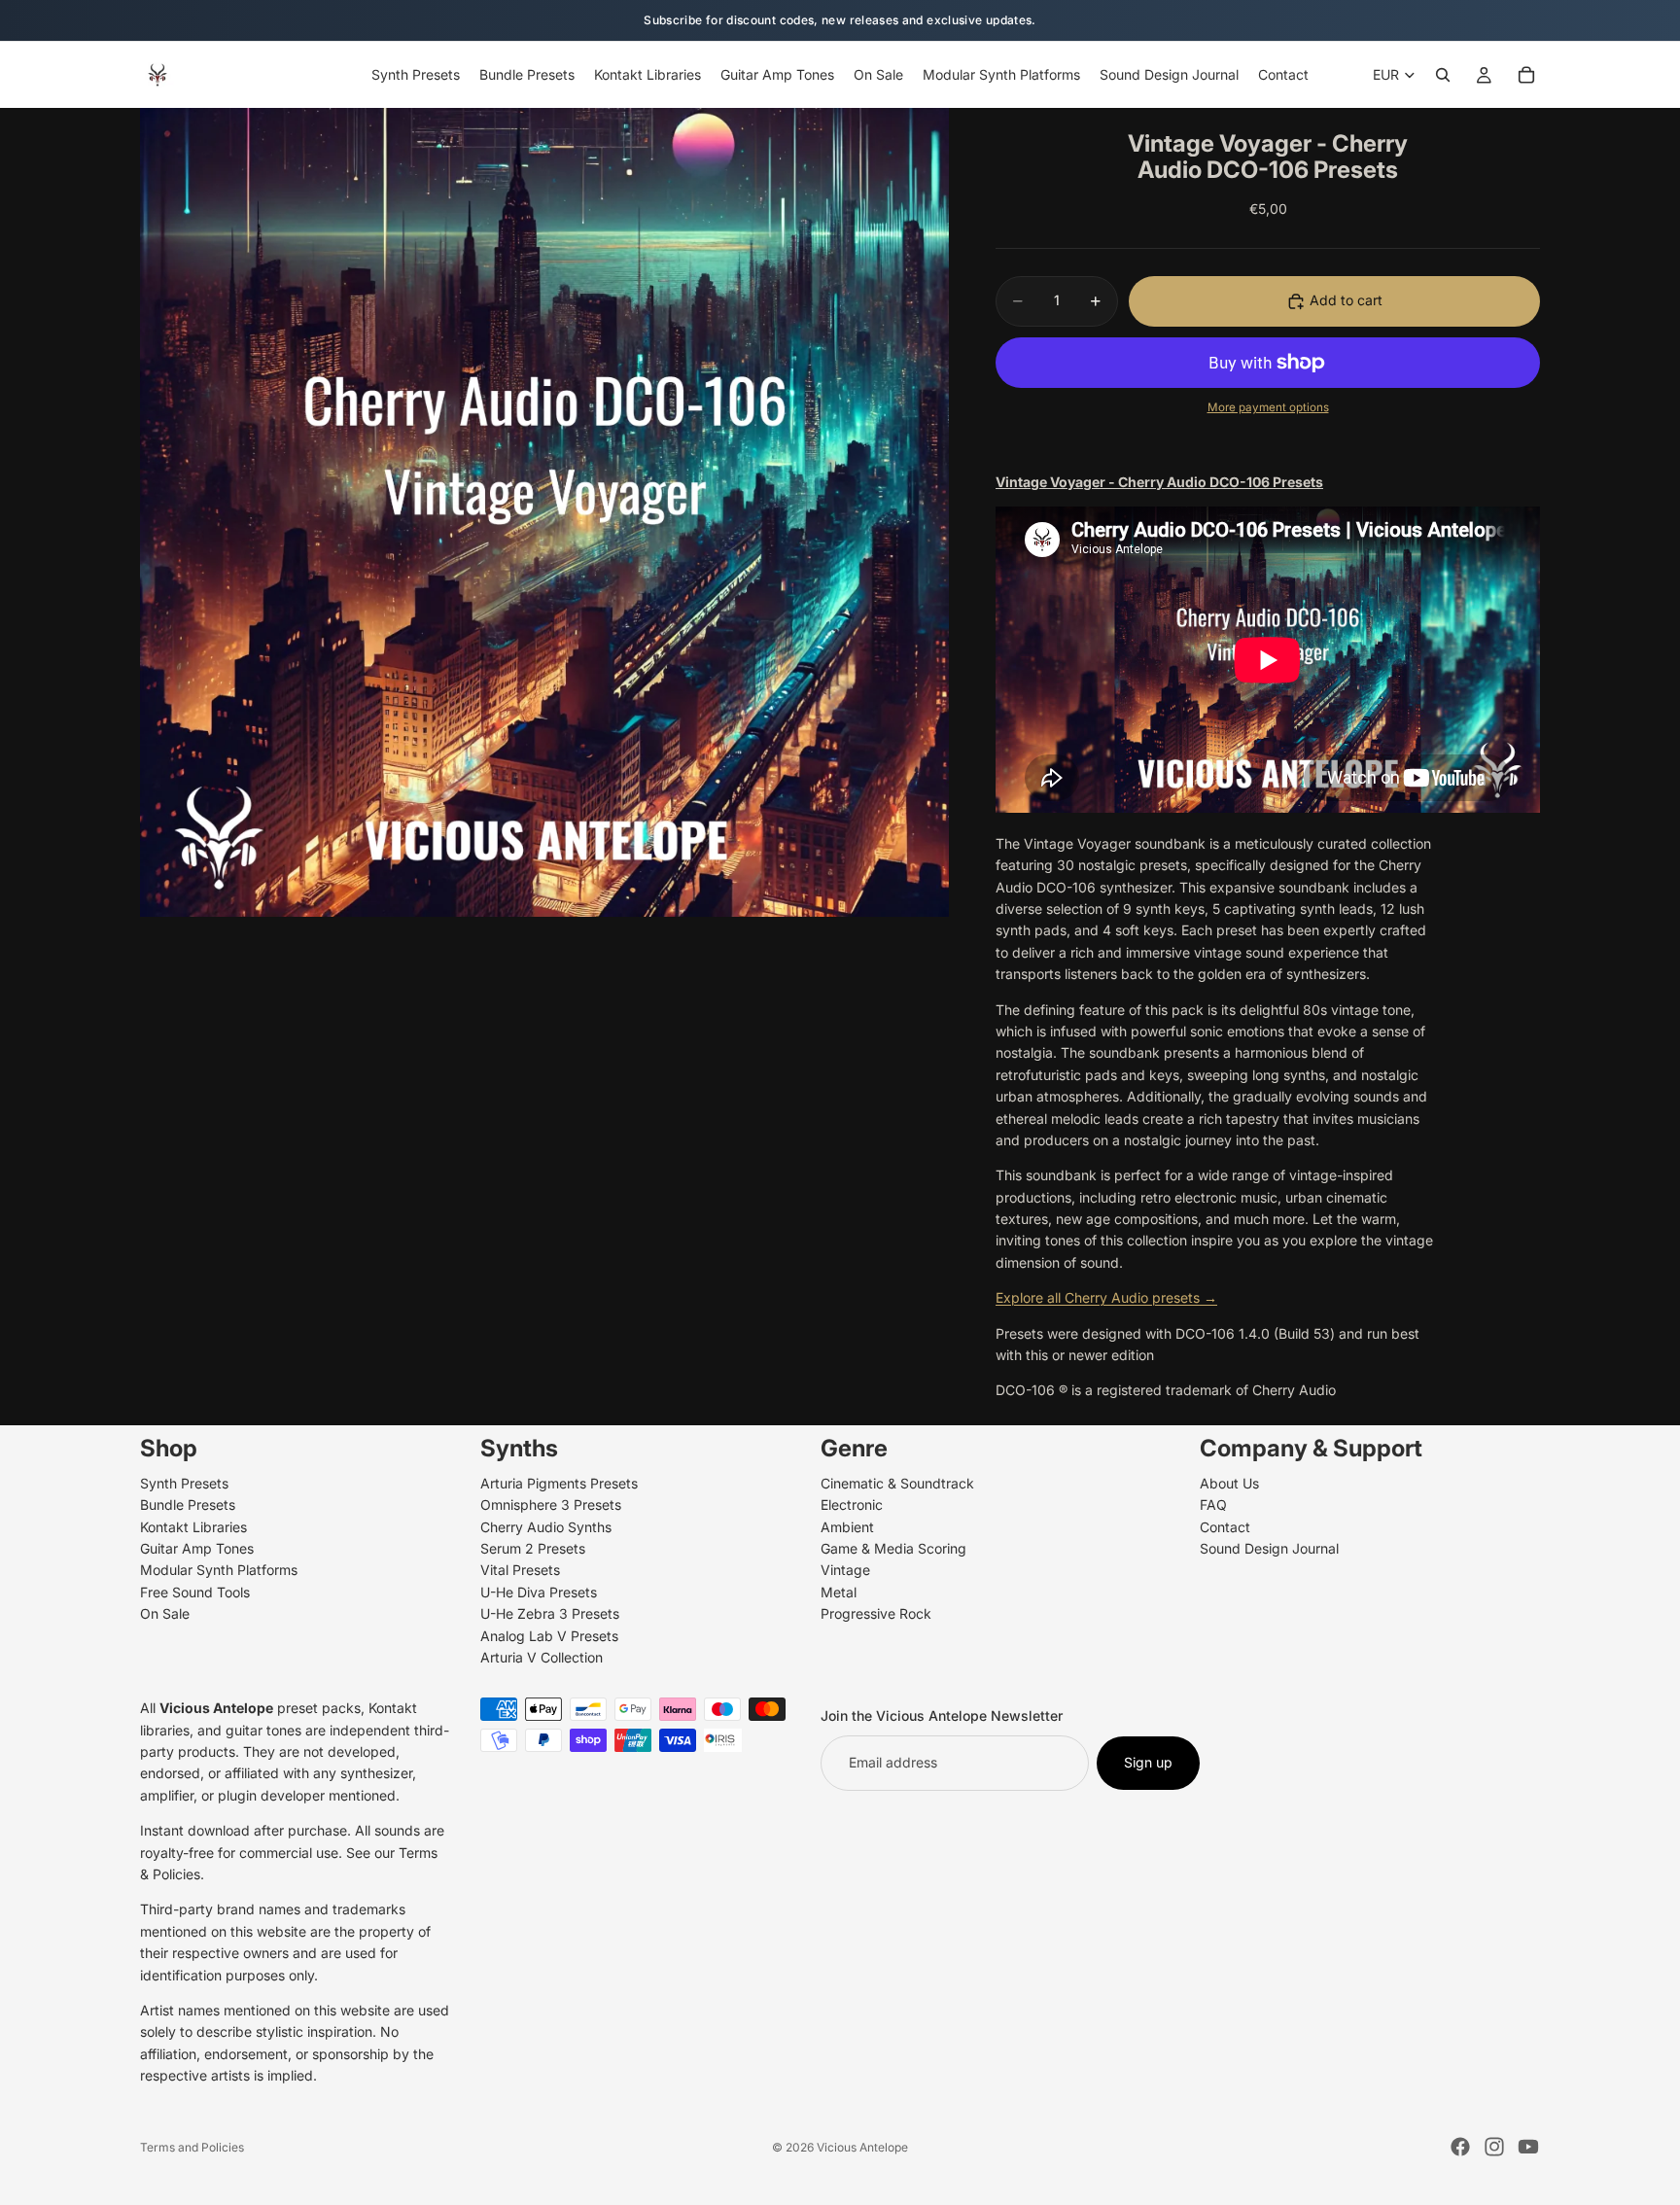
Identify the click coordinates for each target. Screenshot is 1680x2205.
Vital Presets (520, 1570)
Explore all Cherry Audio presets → (1106, 1297)
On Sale (165, 1613)
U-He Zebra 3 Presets (550, 1613)
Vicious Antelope (862, 2147)
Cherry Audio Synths (546, 1526)
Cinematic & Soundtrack (897, 1483)
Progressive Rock (876, 1613)
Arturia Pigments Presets (559, 1483)
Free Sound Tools (195, 1592)
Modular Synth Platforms (219, 1570)
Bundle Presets (188, 1505)
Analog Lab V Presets (549, 1635)
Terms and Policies (192, 2147)
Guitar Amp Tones (197, 1548)
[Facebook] (1460, 2147)
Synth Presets (184, 1483)
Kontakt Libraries (193, 1526)
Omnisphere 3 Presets (551, 1505)
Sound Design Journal (1269, 1548)
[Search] (1443, 75)
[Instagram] (1494, 2147)
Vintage (845, 1570)
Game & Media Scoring (893, 1548)
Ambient (847, 1526)
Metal (839, 1592)
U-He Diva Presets (539, 1592)
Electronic (852, 1505)
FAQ (1213, 1505)
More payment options (1268, 407)
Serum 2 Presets (533, 1548)
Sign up (1148, 1762)
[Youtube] (1528, 2147)
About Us (1229, 1483)
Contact (1225, 1526)
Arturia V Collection (542, 1657)
